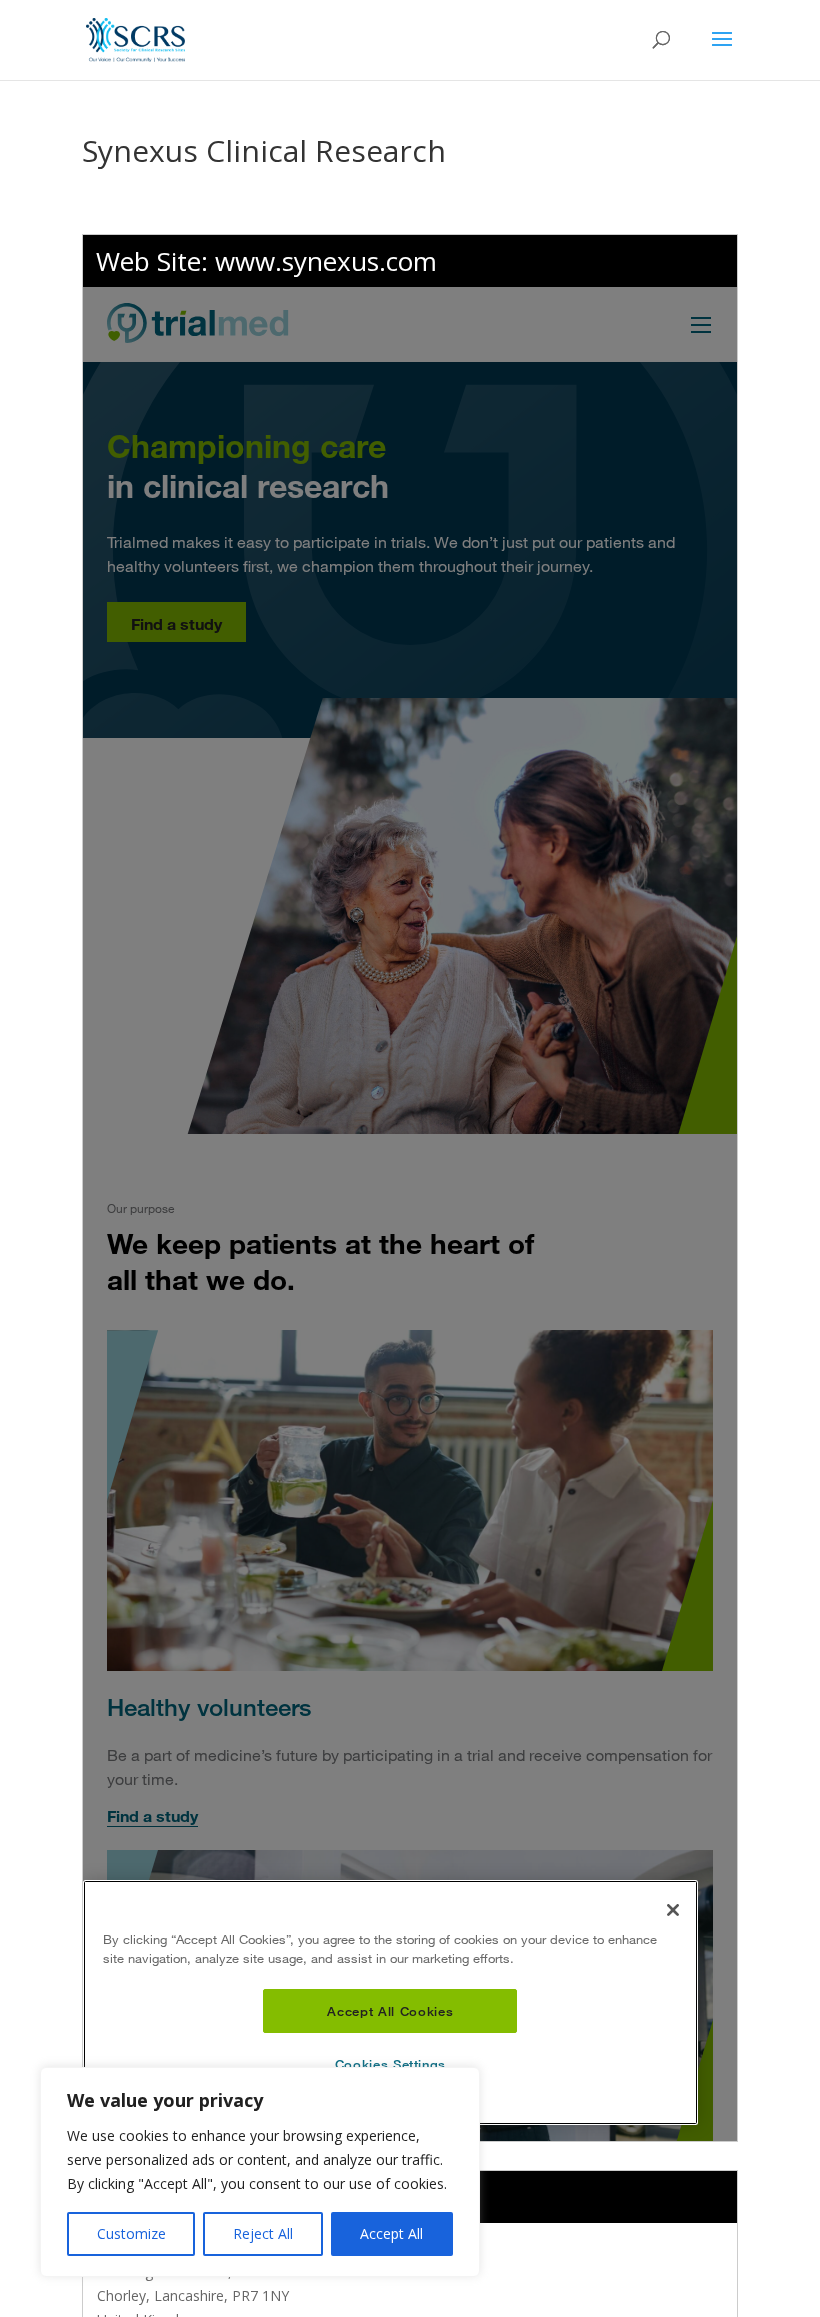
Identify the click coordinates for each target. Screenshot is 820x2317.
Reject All (263, 2233)
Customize (131, 2233)
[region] (260, 2172)
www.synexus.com (326, 261)
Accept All (391, 2233)
